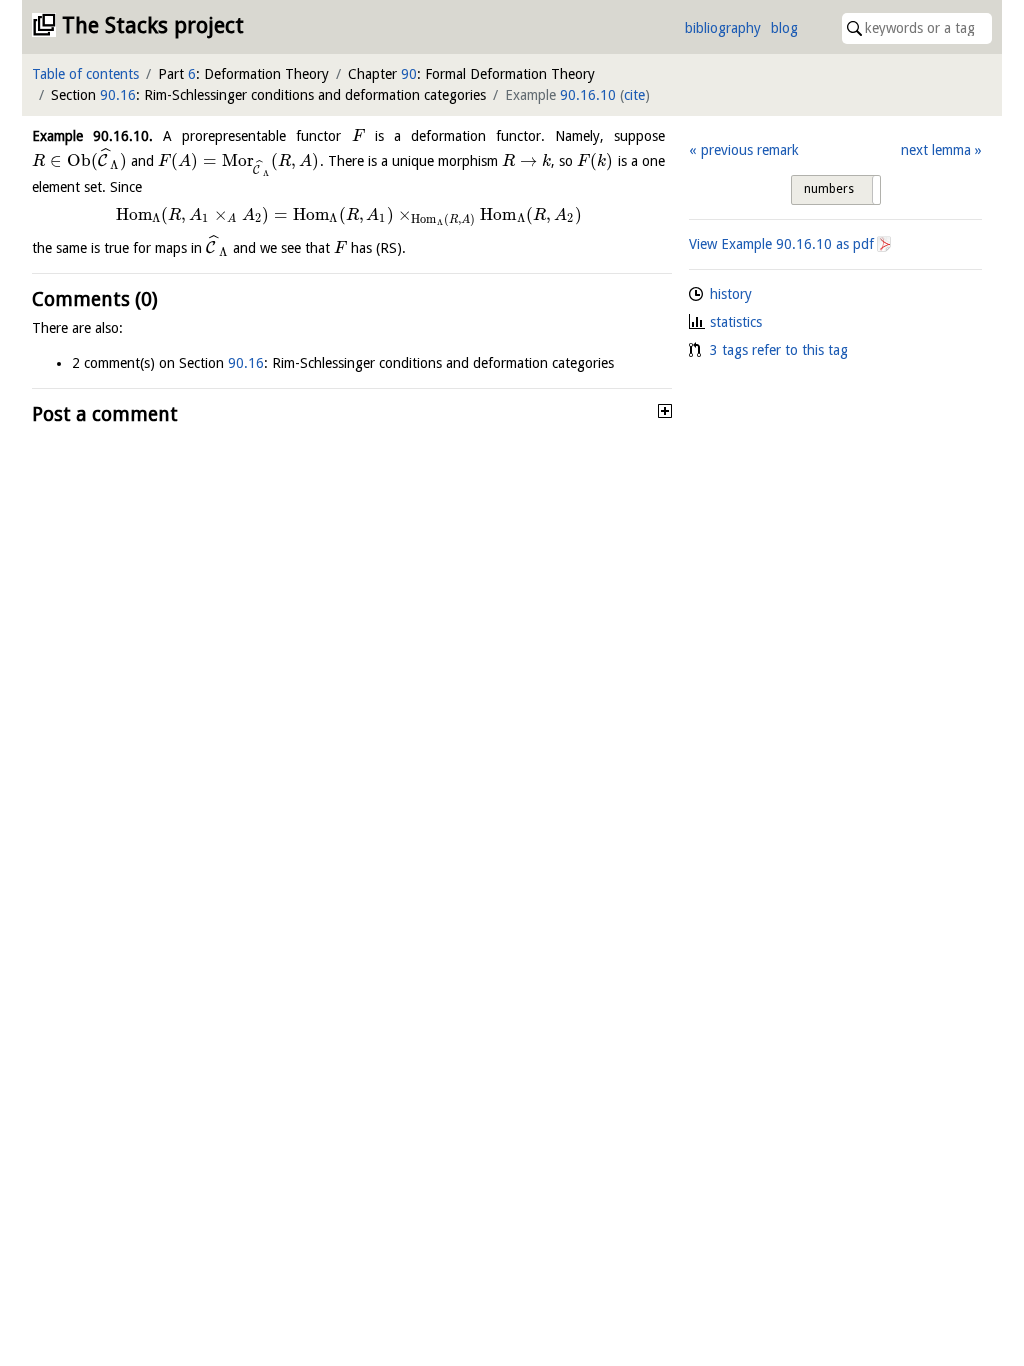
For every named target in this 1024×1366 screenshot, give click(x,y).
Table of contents (85, 74)
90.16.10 (588, 95)
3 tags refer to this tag (779, 350)
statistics (736, 322)
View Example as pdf (781, 244)
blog (784, 28)
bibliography (723, 28)
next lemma (936, 150)
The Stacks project (153, 25)
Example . (92, 136)
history (731, 294)
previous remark (749, 150)
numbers (829, 189)
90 (409, 74)
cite (634, 95)
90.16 (118, 95)
